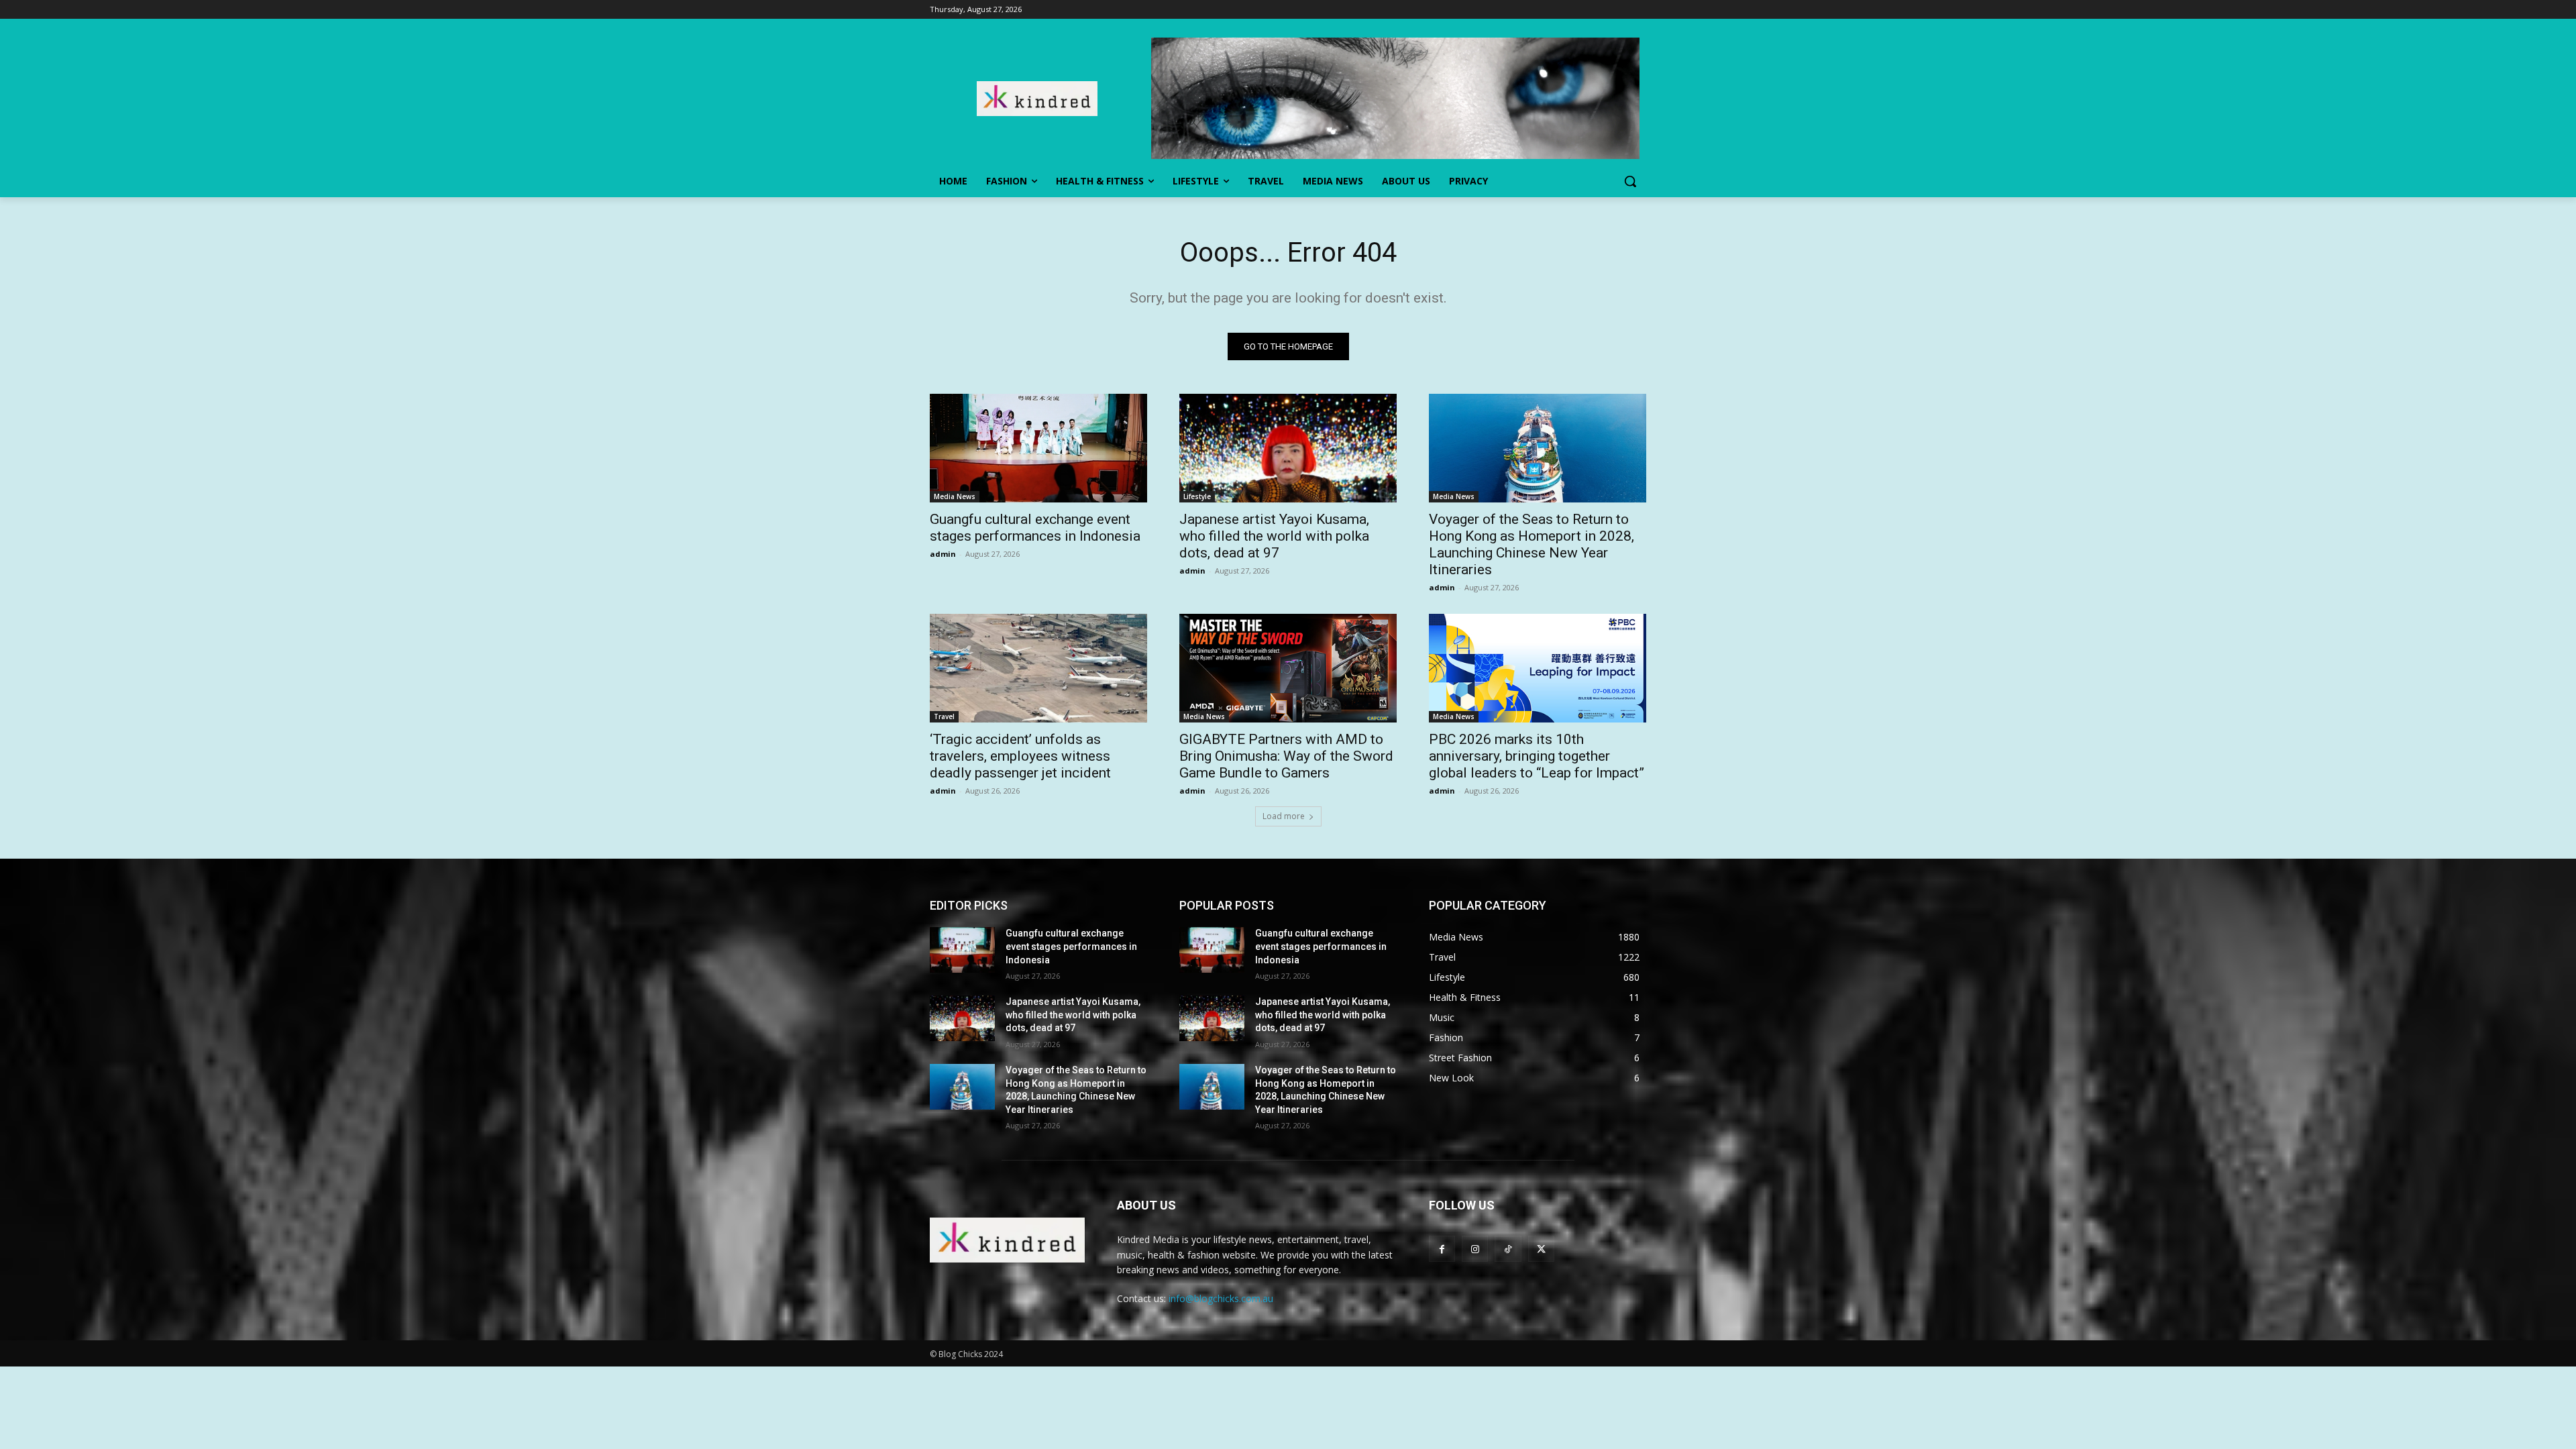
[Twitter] (1541, 1249)
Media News (955, 496)
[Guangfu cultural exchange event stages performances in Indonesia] (1038, 448)
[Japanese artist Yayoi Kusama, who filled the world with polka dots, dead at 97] (1288, 448)
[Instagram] (1475, 1249)
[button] (1630, 181)
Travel (944, 716)
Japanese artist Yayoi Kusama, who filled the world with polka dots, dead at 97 (1274, 536)
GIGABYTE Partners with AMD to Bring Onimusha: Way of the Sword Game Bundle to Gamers (1286, 756)
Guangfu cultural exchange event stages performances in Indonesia (1035, 528)
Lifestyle (1197, 496)
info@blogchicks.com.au (1221, 1298)
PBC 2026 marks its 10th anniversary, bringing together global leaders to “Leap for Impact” (1537, 756)
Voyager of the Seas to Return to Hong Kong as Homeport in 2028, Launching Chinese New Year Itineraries (1532, 544)
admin (943, 554)
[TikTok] (1508, 1249)
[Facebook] (1442, 1249)
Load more (1284, 816)
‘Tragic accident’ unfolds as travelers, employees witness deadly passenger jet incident (1020, 756)
